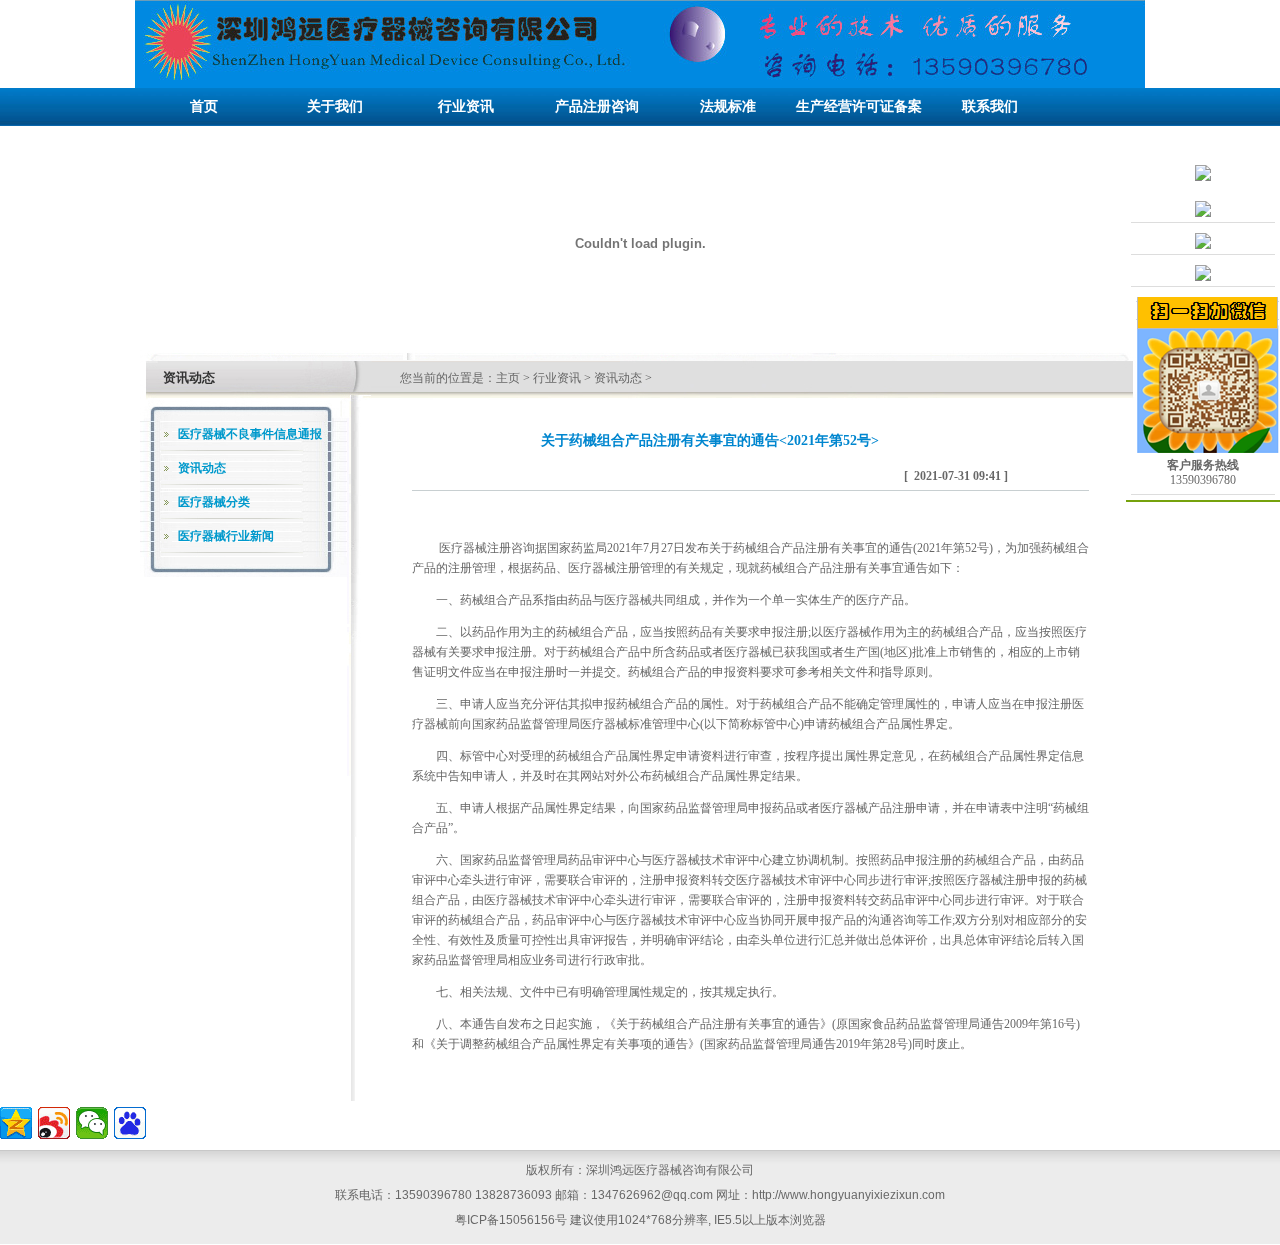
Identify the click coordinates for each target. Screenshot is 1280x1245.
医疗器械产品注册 (868, 808)
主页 (508, 378)
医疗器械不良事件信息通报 (250, 434)
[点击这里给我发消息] (1203, 213)
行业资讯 (557, 378)
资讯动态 (618, 378)
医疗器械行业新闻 (226, 536)
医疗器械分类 (214, 502)
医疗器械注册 (604, 568)
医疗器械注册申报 (1003, 880)
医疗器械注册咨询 (487, 548)
